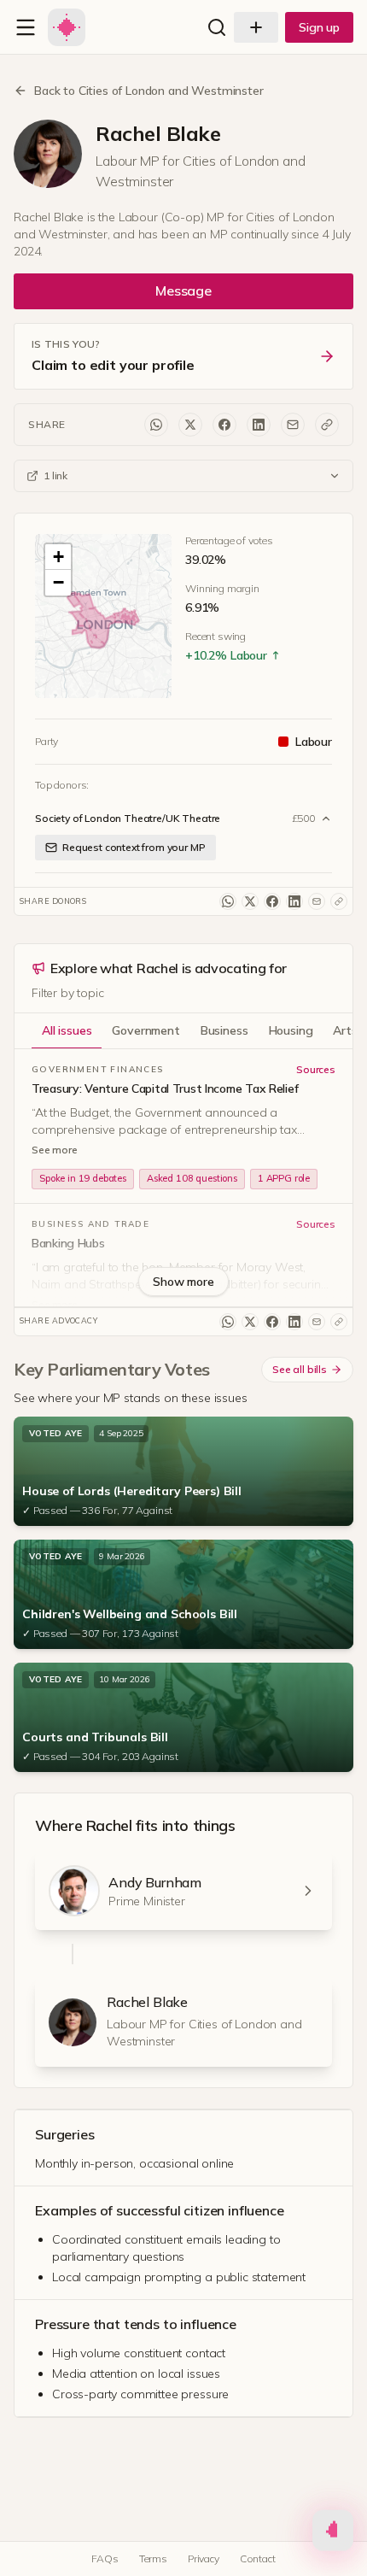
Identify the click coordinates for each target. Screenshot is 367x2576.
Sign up (319, 27)
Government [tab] (146, 1030)
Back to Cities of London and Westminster (149, 91)
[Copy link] (327, 425)
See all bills (300, 1369)
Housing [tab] (291, 1030)
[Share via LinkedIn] (259, 425)
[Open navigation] (26, 27)
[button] (103, 619)
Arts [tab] (345, 1030)
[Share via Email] (293, 425)
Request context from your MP (134, 847)
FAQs (105, 2558)
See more (55, 1150)
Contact (258, 2558)
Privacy (204, 2558)
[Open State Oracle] (333, 2532)
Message (183, 290)
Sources (316, 1069)
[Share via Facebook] (224, 425)
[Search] (217, 27)
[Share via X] (190, 425)
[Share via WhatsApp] (156, 425)
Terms (153, 2558)
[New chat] (256, 27)
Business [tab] (224, 1030)
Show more (183, 1282)
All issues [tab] (67, 1030)
